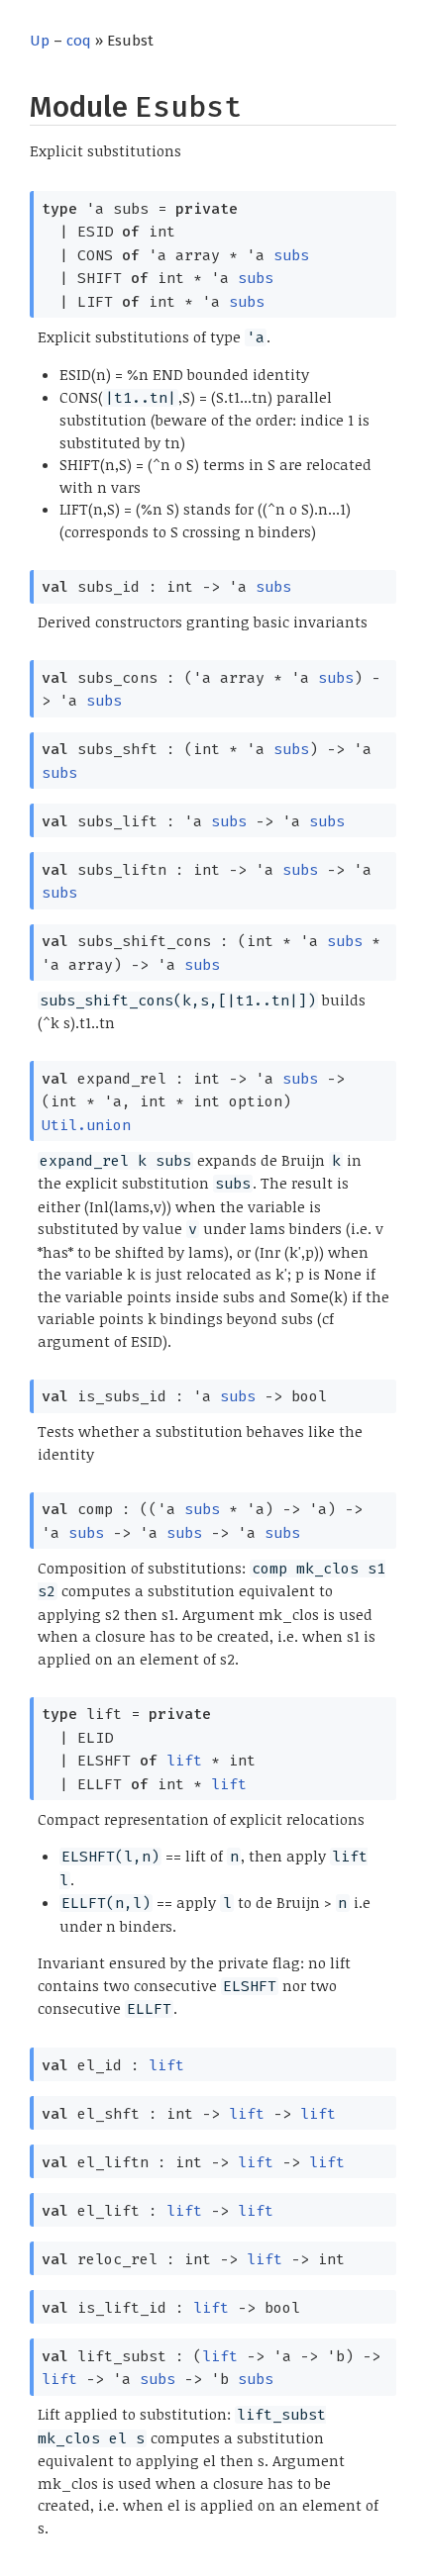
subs (291, 255)
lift (184, 1761)
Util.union (86, 1125)
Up (40, 41)
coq (79, 41)
